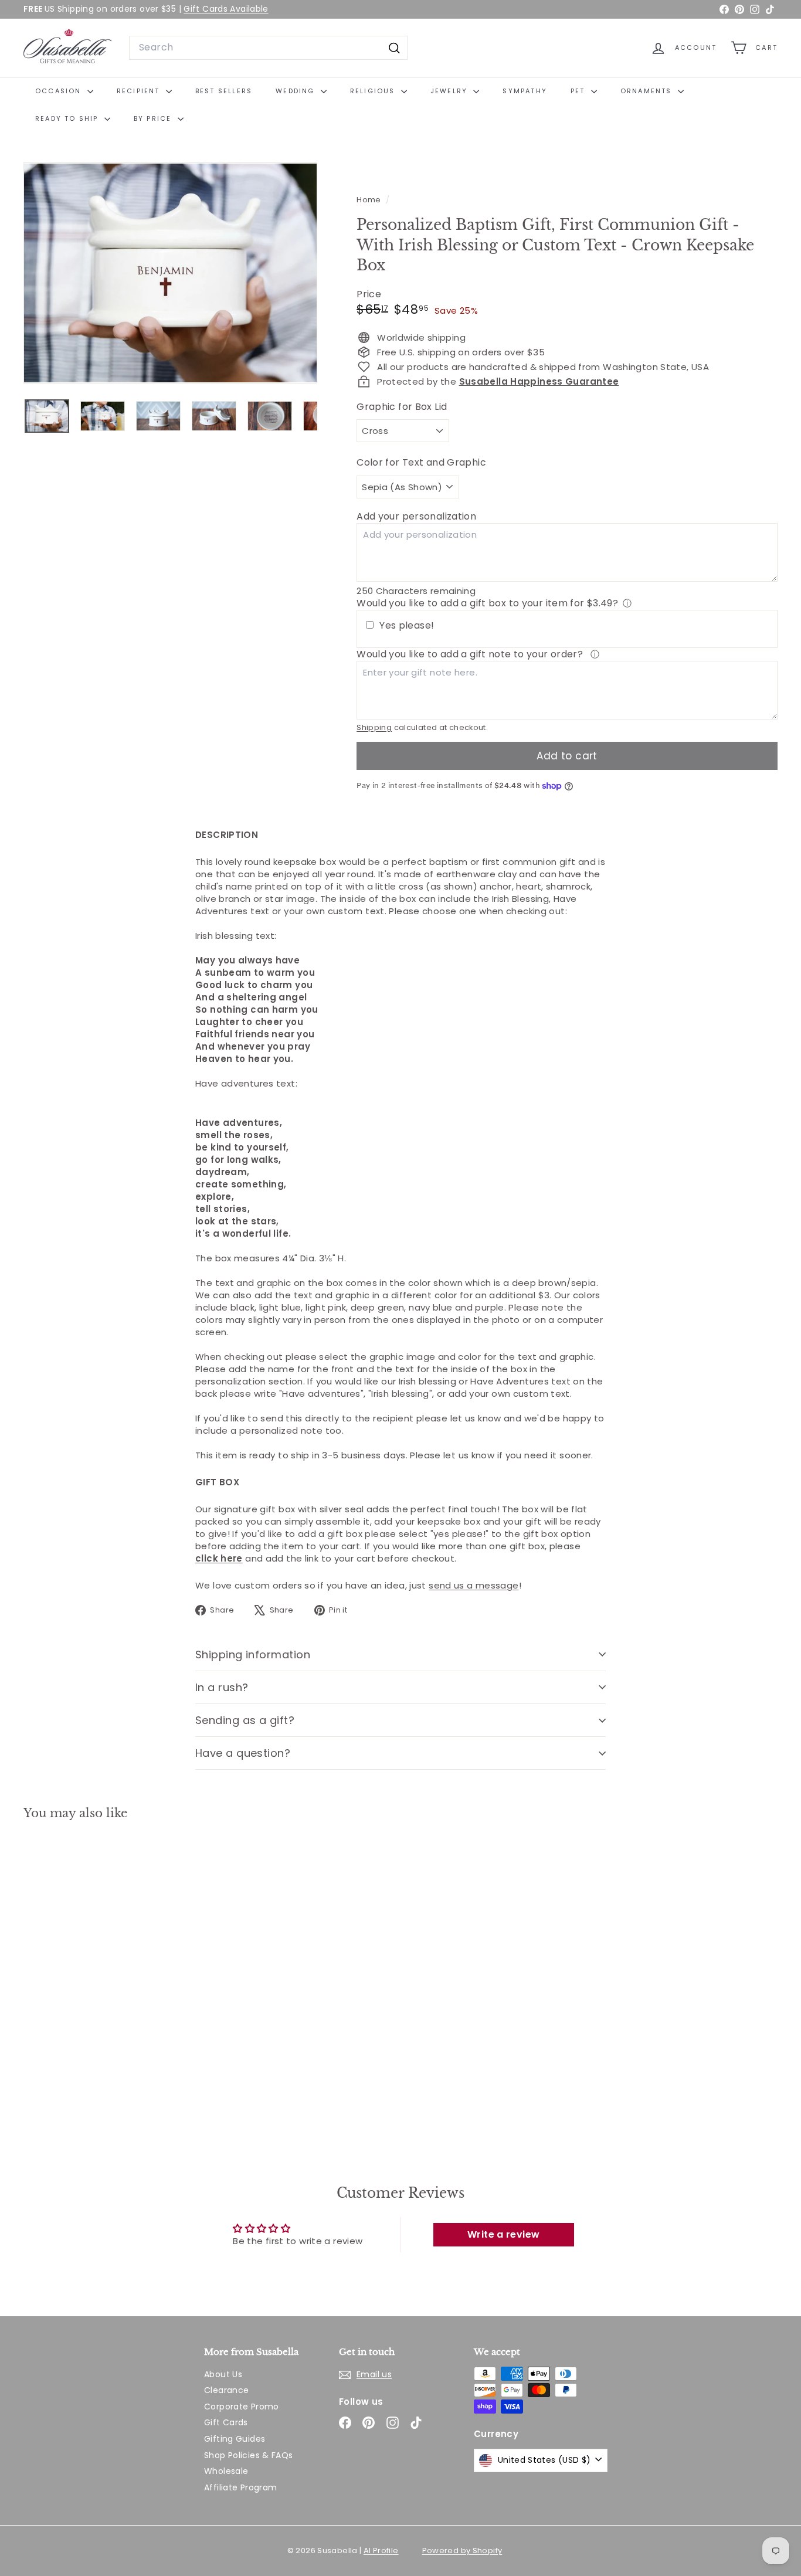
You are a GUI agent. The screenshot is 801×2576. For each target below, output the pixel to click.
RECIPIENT (140, 91)
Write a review (503, 2234)
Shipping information (253, 1654)
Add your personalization (416, 516)
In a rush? (222, 1687)
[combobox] (268, 47)
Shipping (374, 727)
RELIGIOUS (374, 91)
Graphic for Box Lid (402, 407)
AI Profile (381, 2550)
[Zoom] (170, 273)
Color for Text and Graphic (421, 463)
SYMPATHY (525, 91)
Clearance (226, 2390)
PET (579, 91)
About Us (223, 2374)
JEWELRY (451, 91)
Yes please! (407, 626)
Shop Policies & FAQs (249, 2455)
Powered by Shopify (462, 2550)
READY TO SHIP (68, 118)
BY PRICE (154, 118)
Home (370, 200)
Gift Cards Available (226, 9)
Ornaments (648, 91)
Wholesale (226, 2471)
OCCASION (60, 91)
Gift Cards (226, 2422)
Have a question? (243, 1753)
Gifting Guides (235, 2439)
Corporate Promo (242, 2407)
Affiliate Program (240, 2487)
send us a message (474, 1585)
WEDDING (297, 91)
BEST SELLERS (224, 91)
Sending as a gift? (245, 1720)
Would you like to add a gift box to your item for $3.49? (487, 603)
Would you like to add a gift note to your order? (471, 654)
